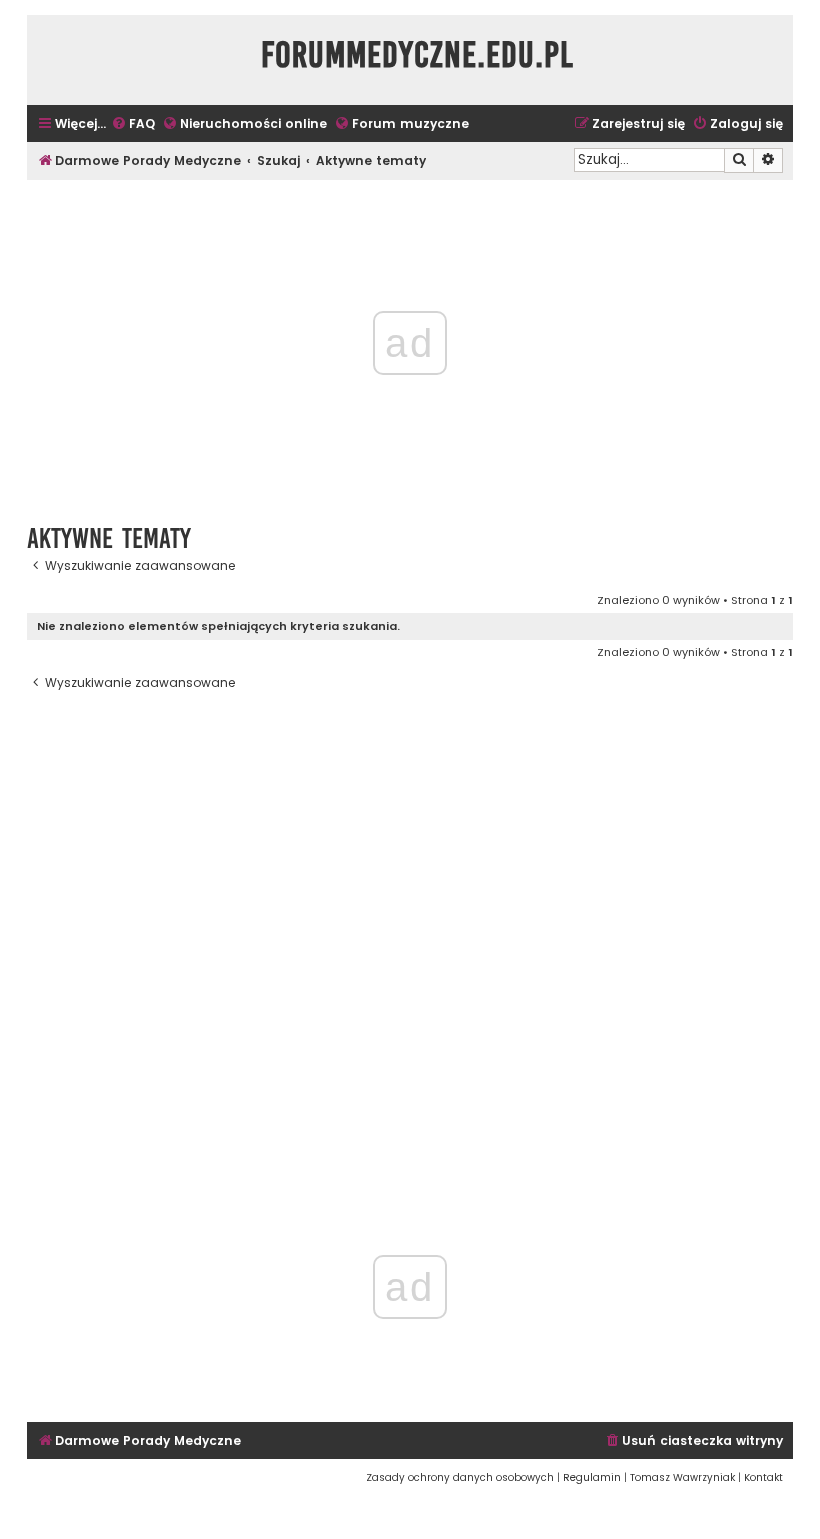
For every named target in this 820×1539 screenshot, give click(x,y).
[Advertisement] (410, 932)
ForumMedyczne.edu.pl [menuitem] (417, 55)
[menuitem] (133, 124)
